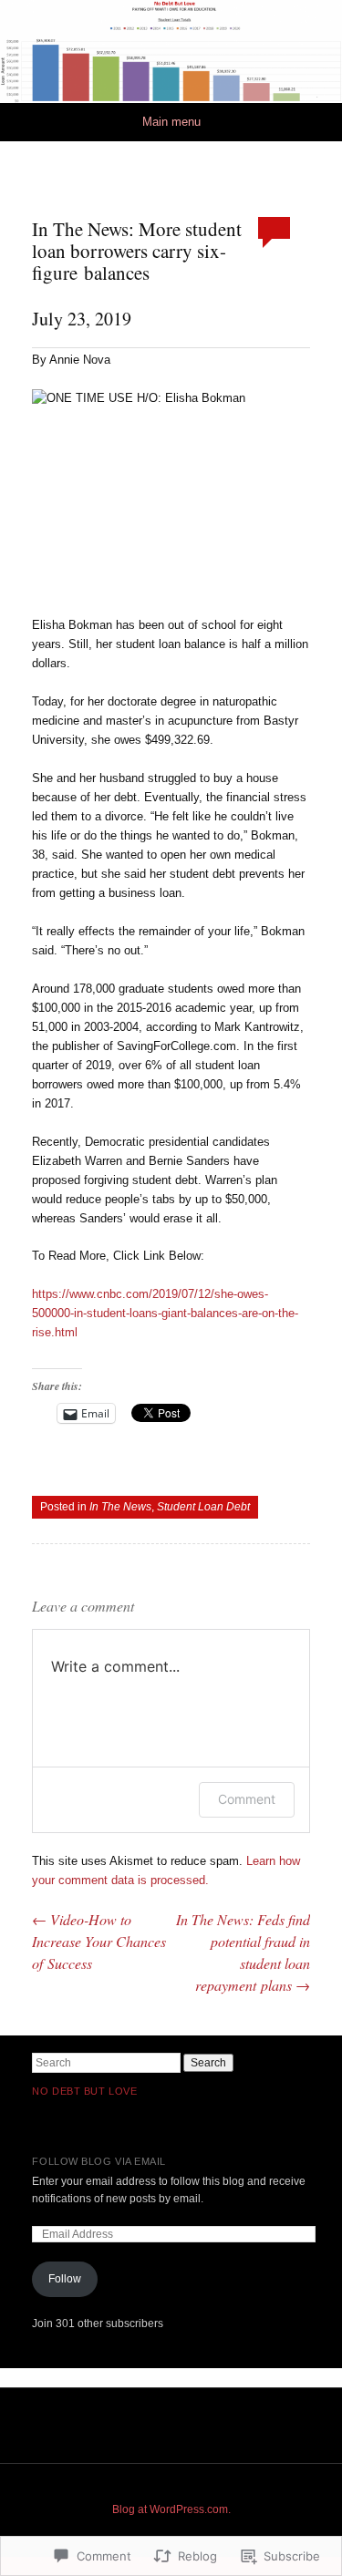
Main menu (171, 122)
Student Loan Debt (203, 1507)
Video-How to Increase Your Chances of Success (99, 1941)
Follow (65, 2279)
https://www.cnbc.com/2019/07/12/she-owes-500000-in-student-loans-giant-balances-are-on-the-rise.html (165, 1313)
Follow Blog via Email (99, 2161)
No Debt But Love (84, 2091)
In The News (120, 1507)
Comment (247, 1799)
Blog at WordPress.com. (171, 2509)
